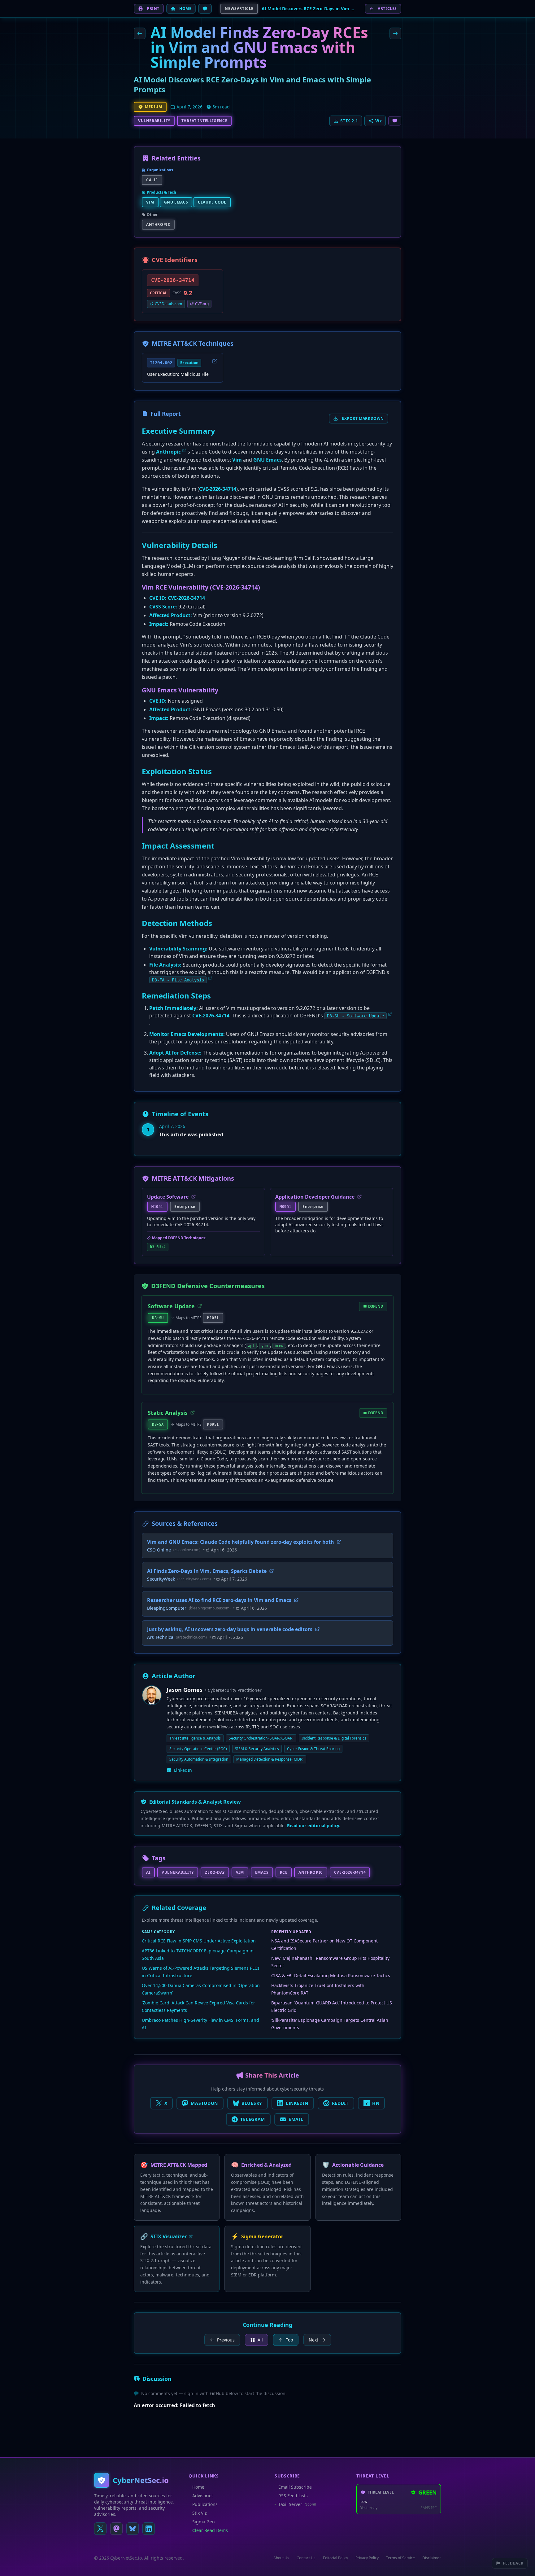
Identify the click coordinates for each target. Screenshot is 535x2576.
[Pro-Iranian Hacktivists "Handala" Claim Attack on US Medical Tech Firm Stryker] (140, 33)
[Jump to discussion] (395, 121)
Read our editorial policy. (314, 1826)
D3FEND (376, 1306)
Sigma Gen (204, 2522)
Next (313, 2340)
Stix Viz (200, 2513)
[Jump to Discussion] (205, 9)
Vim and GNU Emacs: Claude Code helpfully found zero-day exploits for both (241, 1542)
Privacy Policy (367, 2558)
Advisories (203, 2496)
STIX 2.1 (349, 121)
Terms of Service (400, 2558)
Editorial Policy (335, 2558)
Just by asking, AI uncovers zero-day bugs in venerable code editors (230, 1629)
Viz (378, 121)
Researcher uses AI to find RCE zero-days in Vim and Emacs (219, 1600)
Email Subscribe (295, 2487)
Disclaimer (432, 2558)
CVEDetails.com (168, 304)
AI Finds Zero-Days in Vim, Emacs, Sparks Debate (207, 1571)
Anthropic (168, 452)
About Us (281, 2558)
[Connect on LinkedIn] (149, 2529)
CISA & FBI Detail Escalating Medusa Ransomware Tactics (331, 1975)
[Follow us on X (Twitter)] (100, 2529)
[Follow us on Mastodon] (116, 2529)
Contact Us (306, 2558)
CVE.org (202, 304)
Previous (226, 2340)
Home (198, 2487)
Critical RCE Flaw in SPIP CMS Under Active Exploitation (199, 1941)
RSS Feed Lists (293, 2496)
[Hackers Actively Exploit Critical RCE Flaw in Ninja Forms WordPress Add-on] (395, 33)
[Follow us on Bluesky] (133, 2529)
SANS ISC (429, 2508)
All (260, 2340)
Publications (205, 2504)
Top (289, 2340)
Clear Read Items (210, 2530)
